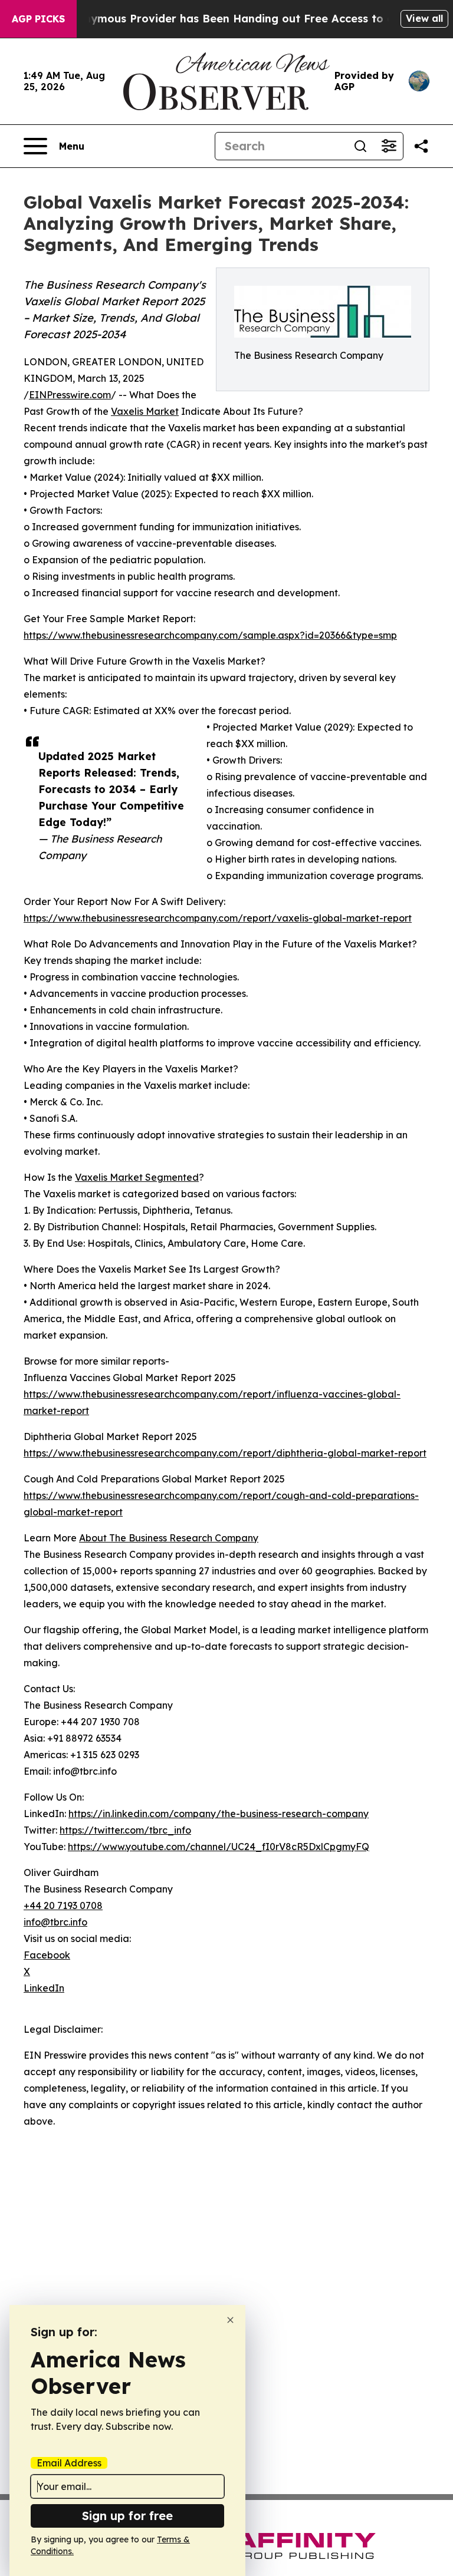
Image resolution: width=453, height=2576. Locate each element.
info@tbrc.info (55, 1922)
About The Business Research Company (169, 1538)
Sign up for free (127, 2516)
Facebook (47, 1955)
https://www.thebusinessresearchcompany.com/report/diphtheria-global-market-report (225, 1453)
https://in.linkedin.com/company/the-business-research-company (219, 1814)
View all (424, 18)
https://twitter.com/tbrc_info (125, 1830)
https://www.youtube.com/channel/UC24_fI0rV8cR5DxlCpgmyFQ (219, 1847)
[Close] (230, 2320)
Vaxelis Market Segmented (137, 1177)
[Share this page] (421, 146)
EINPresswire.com (70, 395)
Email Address (69, 2463)
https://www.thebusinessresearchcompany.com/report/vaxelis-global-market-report (218, 918)
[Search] (360, 146)
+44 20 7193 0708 (63, 1905)
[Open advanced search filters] (389, 146)
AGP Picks (38, 19)
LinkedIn (44, 1988)
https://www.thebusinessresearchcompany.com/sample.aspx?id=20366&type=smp (210, 635)
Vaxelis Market (145, 411)
